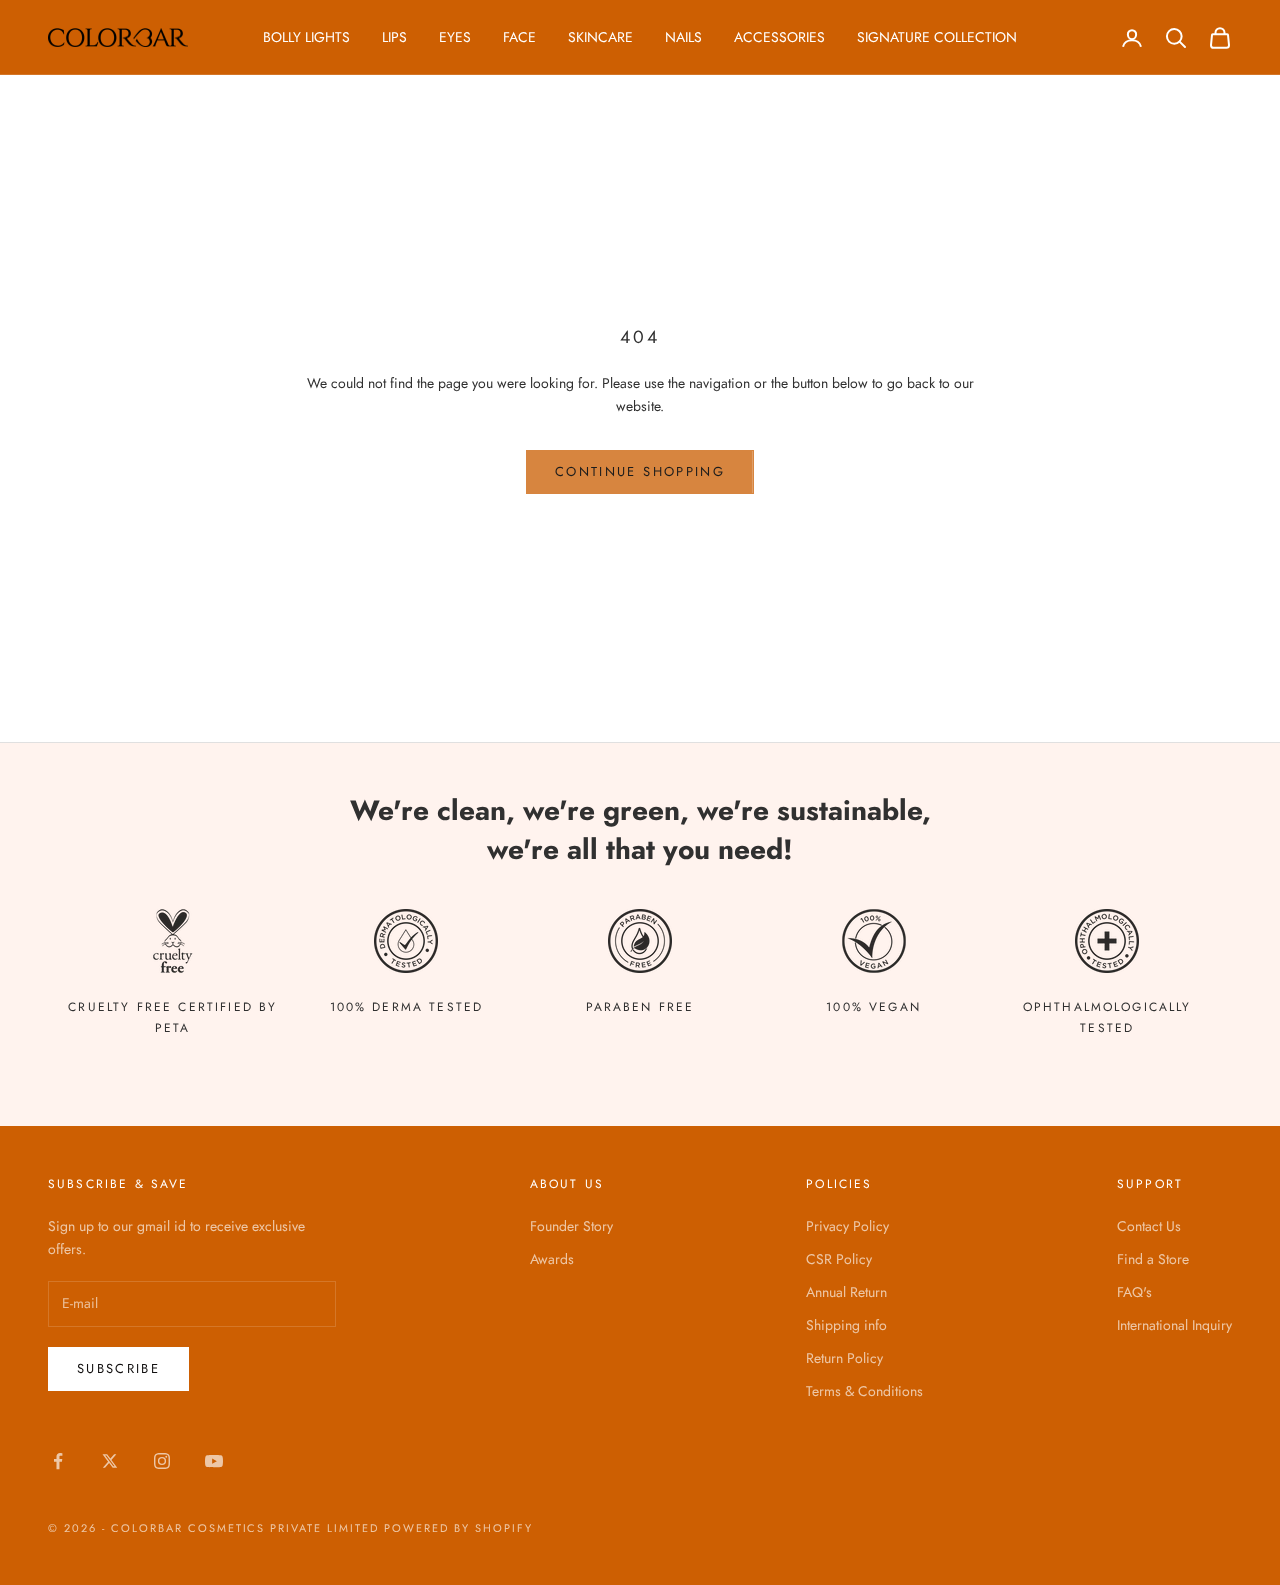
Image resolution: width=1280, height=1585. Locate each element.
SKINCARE (600, 37)
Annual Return (846, 1292)
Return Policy (844, 1358)
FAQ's (1134, 1292)
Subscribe (118, 1368)
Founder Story (571, 1226)
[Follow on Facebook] (58, 1461)
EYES (455, 37)
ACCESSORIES (779, 37)
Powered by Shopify (458, 1528)
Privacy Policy (847, 1226)
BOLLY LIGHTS (306, 37)
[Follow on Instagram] (162, 1461)
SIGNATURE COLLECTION (937, 37)
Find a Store (1153, 1259)
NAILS (683, 37)
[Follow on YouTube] (214, 1461)
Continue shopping (640, 471)
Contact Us (1149, 1226)
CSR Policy (839, 1259)
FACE (519, 37)
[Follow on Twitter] (110, 1461)
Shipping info (846, 1325)
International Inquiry (1174, 1325)
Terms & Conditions (864, 1391)
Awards (552, 1259)
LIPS (394, 37)
